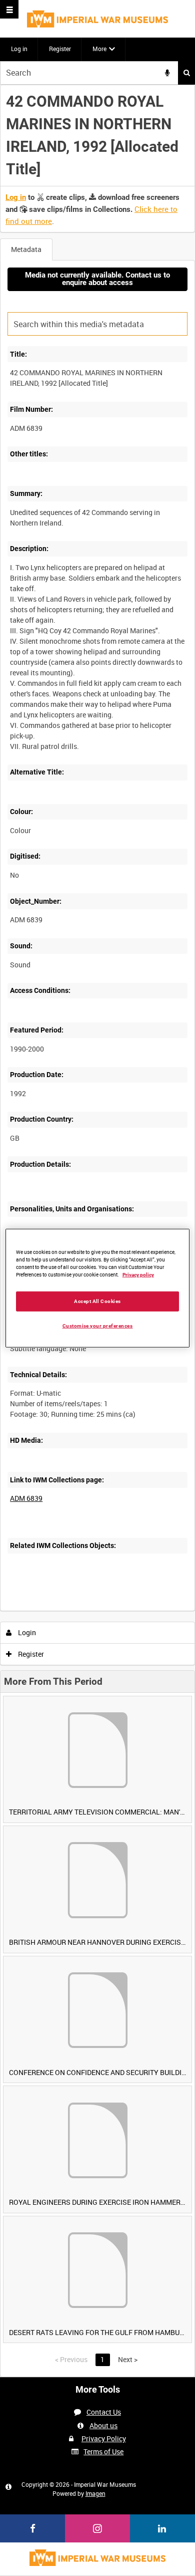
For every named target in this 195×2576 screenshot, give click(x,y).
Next (128, 2359)
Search (186, 73)
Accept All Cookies (97, 1301)
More (99, 49)
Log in (19, 49)
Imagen (95, 2493)
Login (26, 1632)
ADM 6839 (26, 1498)
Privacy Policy (104, 2438)
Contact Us (104, 2412)
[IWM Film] (97, 19)
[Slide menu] (9, 9)
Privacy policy (138, 1275)
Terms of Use (103, 2452)
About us (103, 2425)
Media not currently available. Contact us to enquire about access (97, 279)
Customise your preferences (98, 1325)
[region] (98, 1288)
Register (60, 49)
